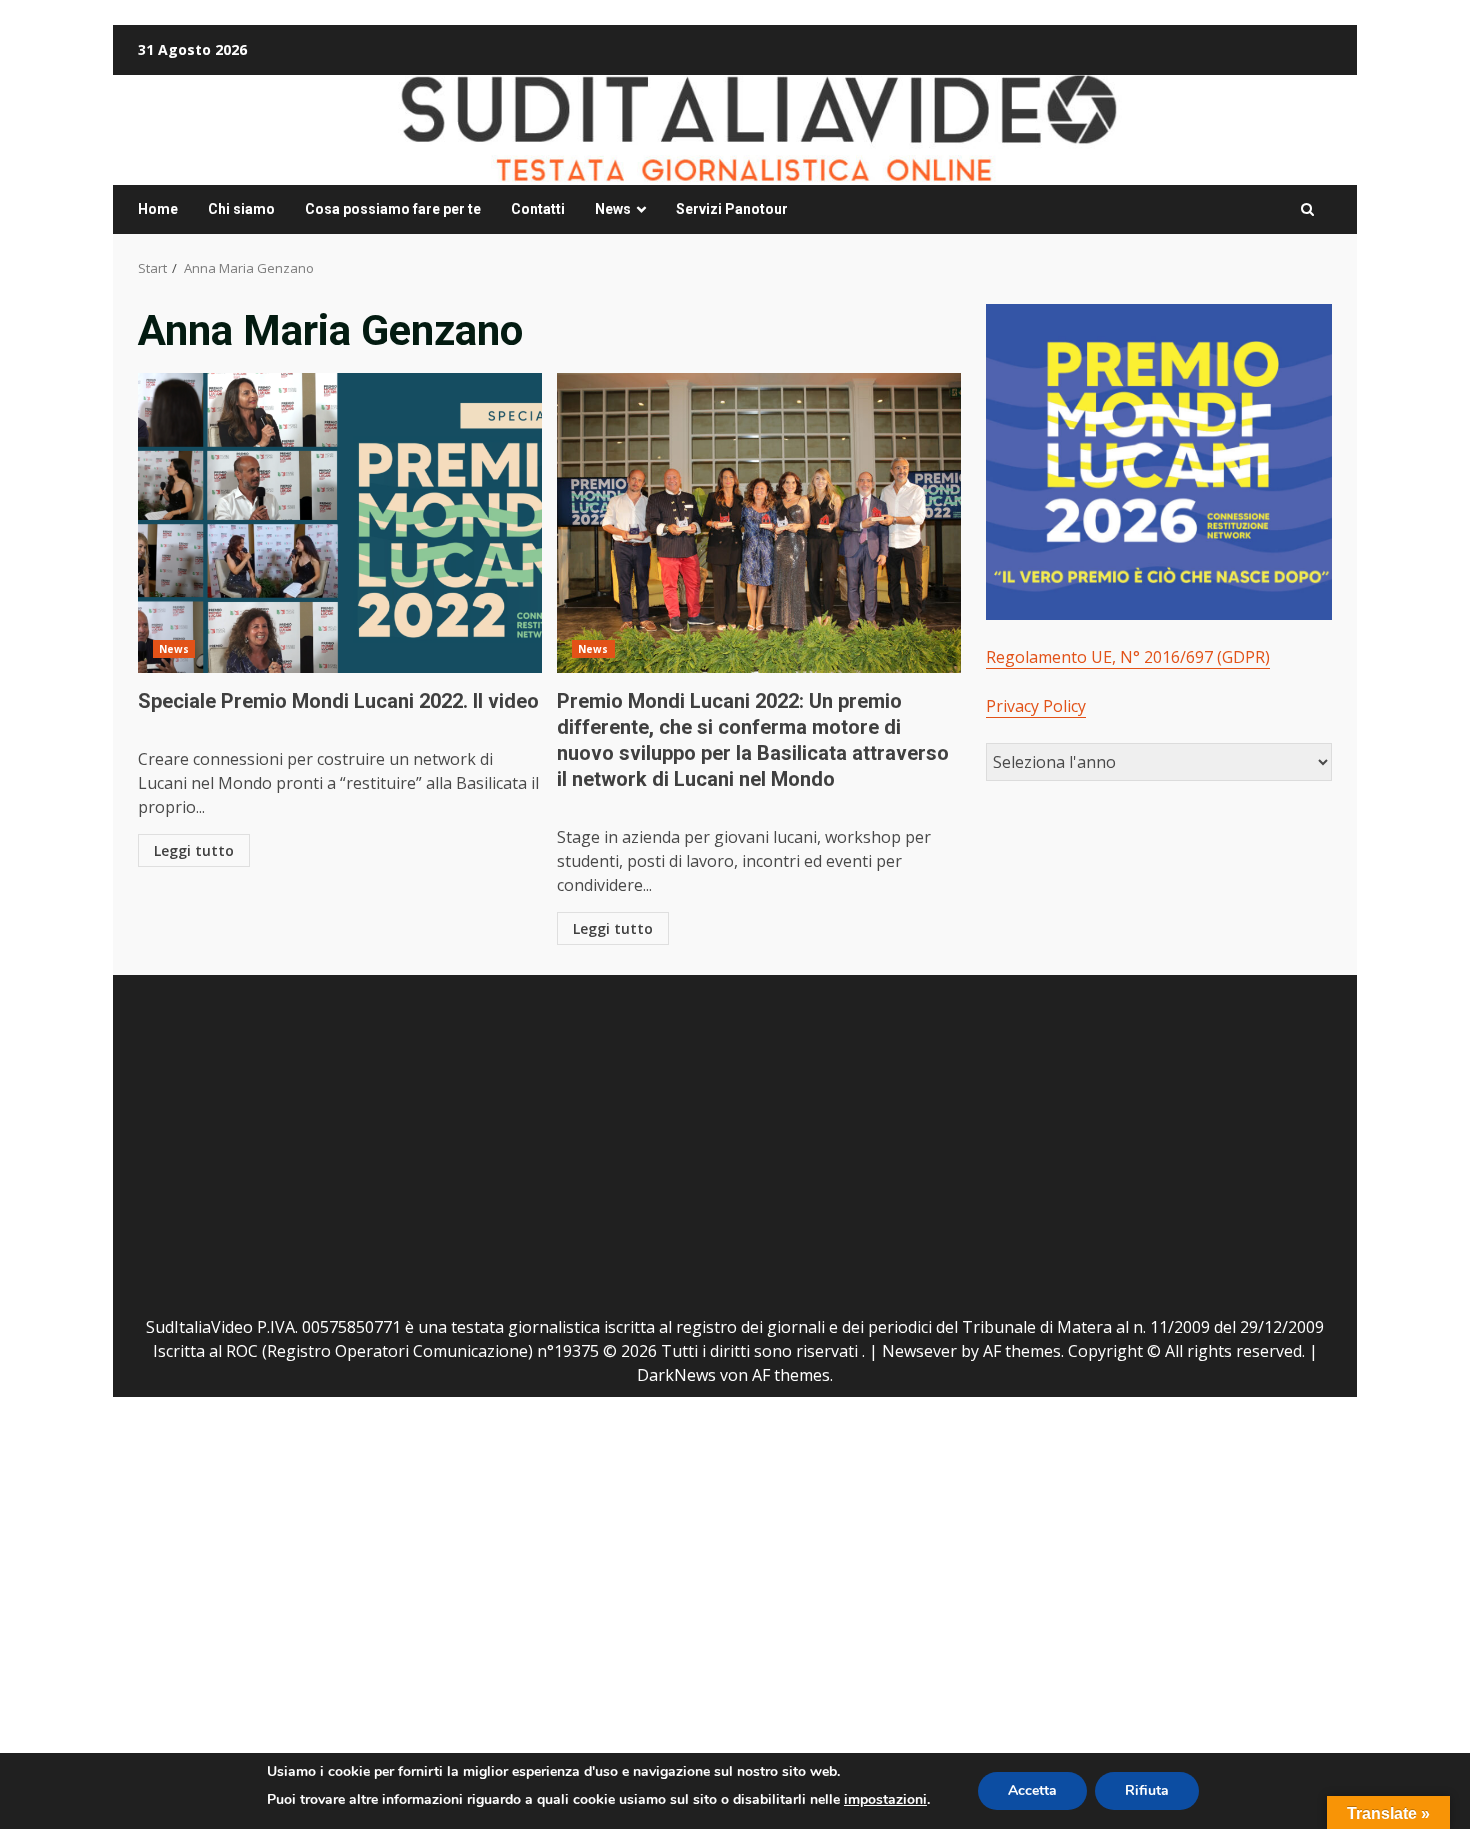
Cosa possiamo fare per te (393, 209)
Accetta (1032, 1790)
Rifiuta (1147, 1790)
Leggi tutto (194, 850)
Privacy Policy (1036, 706)
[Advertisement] (433, 1140)
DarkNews (676, 1375)
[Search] (1307, 210)
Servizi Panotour (732, 209)
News (613, 209)
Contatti (538, 209)
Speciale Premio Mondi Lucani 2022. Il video (340, 523)
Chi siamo (241, 209)
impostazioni (885, 1799)
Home (158, 209)
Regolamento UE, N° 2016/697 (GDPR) (1128, 657)
